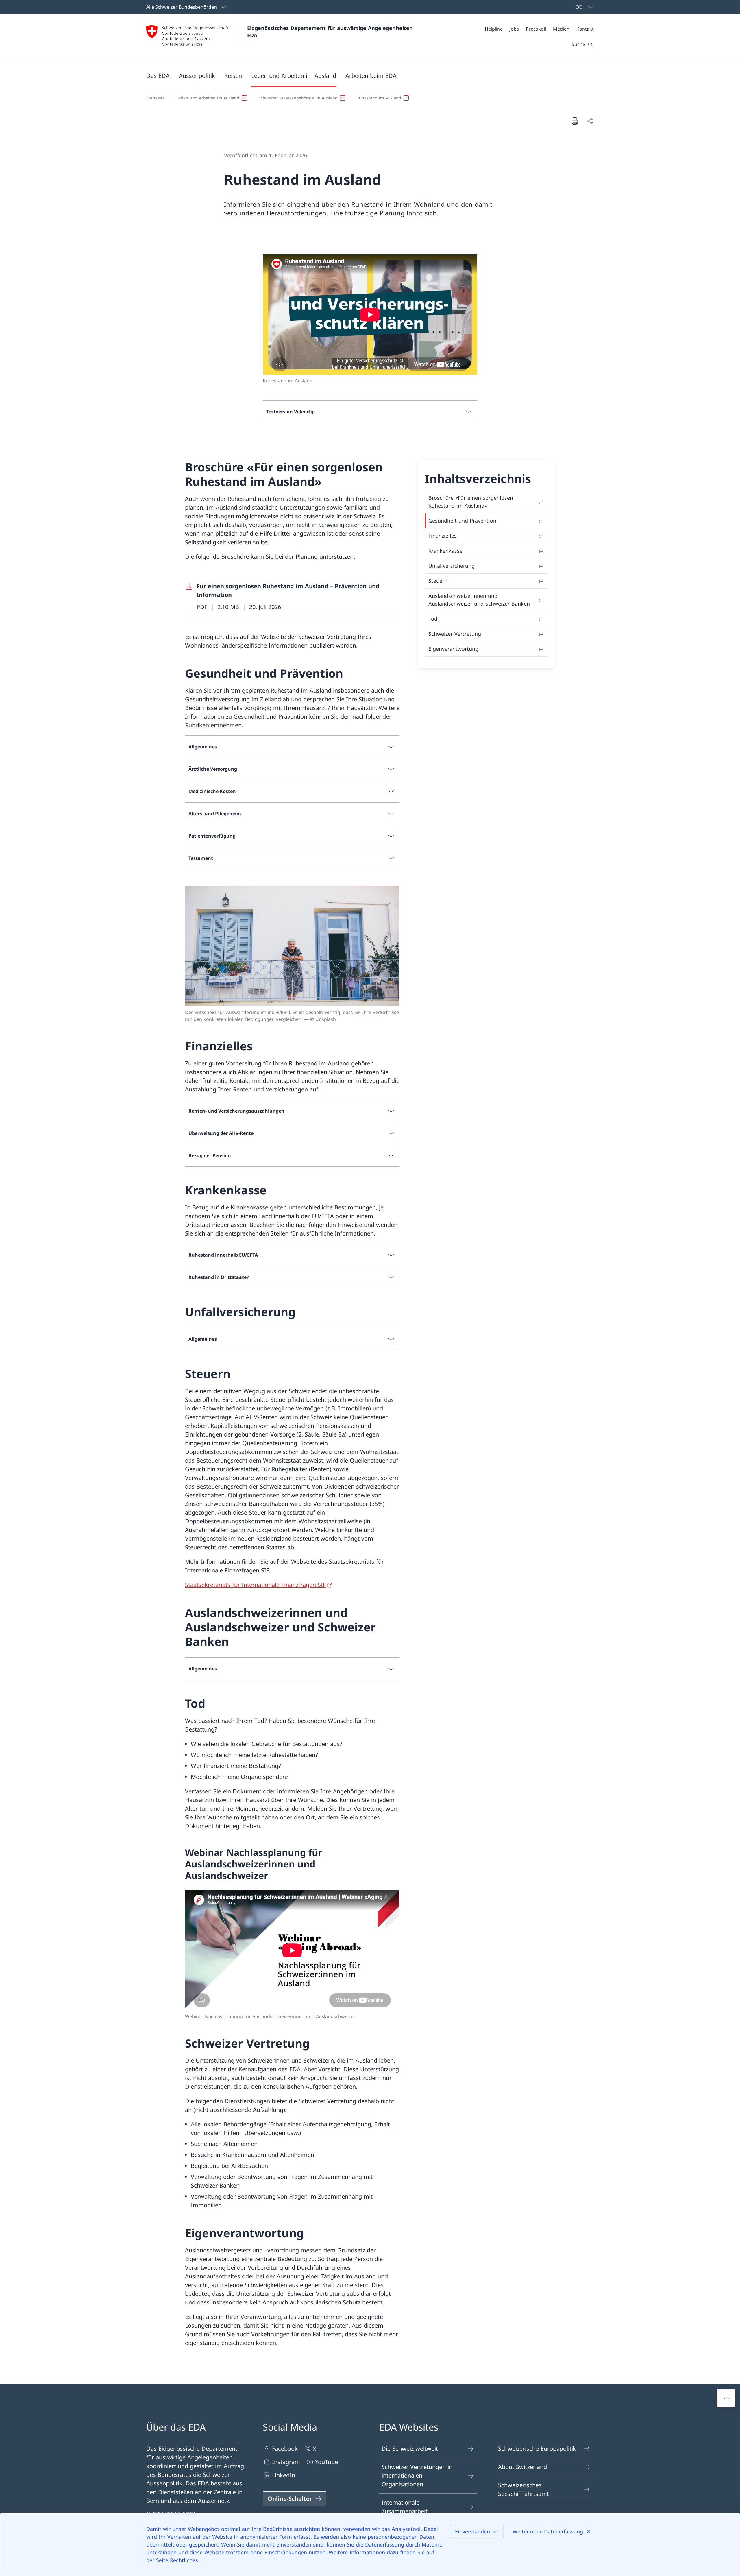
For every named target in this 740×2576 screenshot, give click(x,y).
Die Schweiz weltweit (410, 2449)
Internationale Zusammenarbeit (405, 2507)
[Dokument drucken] (575, 121)
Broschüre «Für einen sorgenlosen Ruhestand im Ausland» (471, 502)
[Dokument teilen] (590, 121)
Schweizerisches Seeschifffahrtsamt (523, 2489)
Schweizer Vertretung (455, 634)
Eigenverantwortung (453, 649)
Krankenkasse (445, 551)
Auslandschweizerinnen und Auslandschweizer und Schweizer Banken (479, 600)
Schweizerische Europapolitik (537, 2449)
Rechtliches (184, 2560)
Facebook (285, 2449)
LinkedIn (284, 2475)
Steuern (438, 581)
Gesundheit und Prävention (462, 521)
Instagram (286, 2462)
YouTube (326, 2462)
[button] (158, 75)
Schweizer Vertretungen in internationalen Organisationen (417, 2475)
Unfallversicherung (452, 566)
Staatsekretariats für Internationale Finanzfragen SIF (255, 1585)
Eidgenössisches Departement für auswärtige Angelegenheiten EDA (331, 32)
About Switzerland (522, 2467)
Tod (433, 619)
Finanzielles (443, 536)
